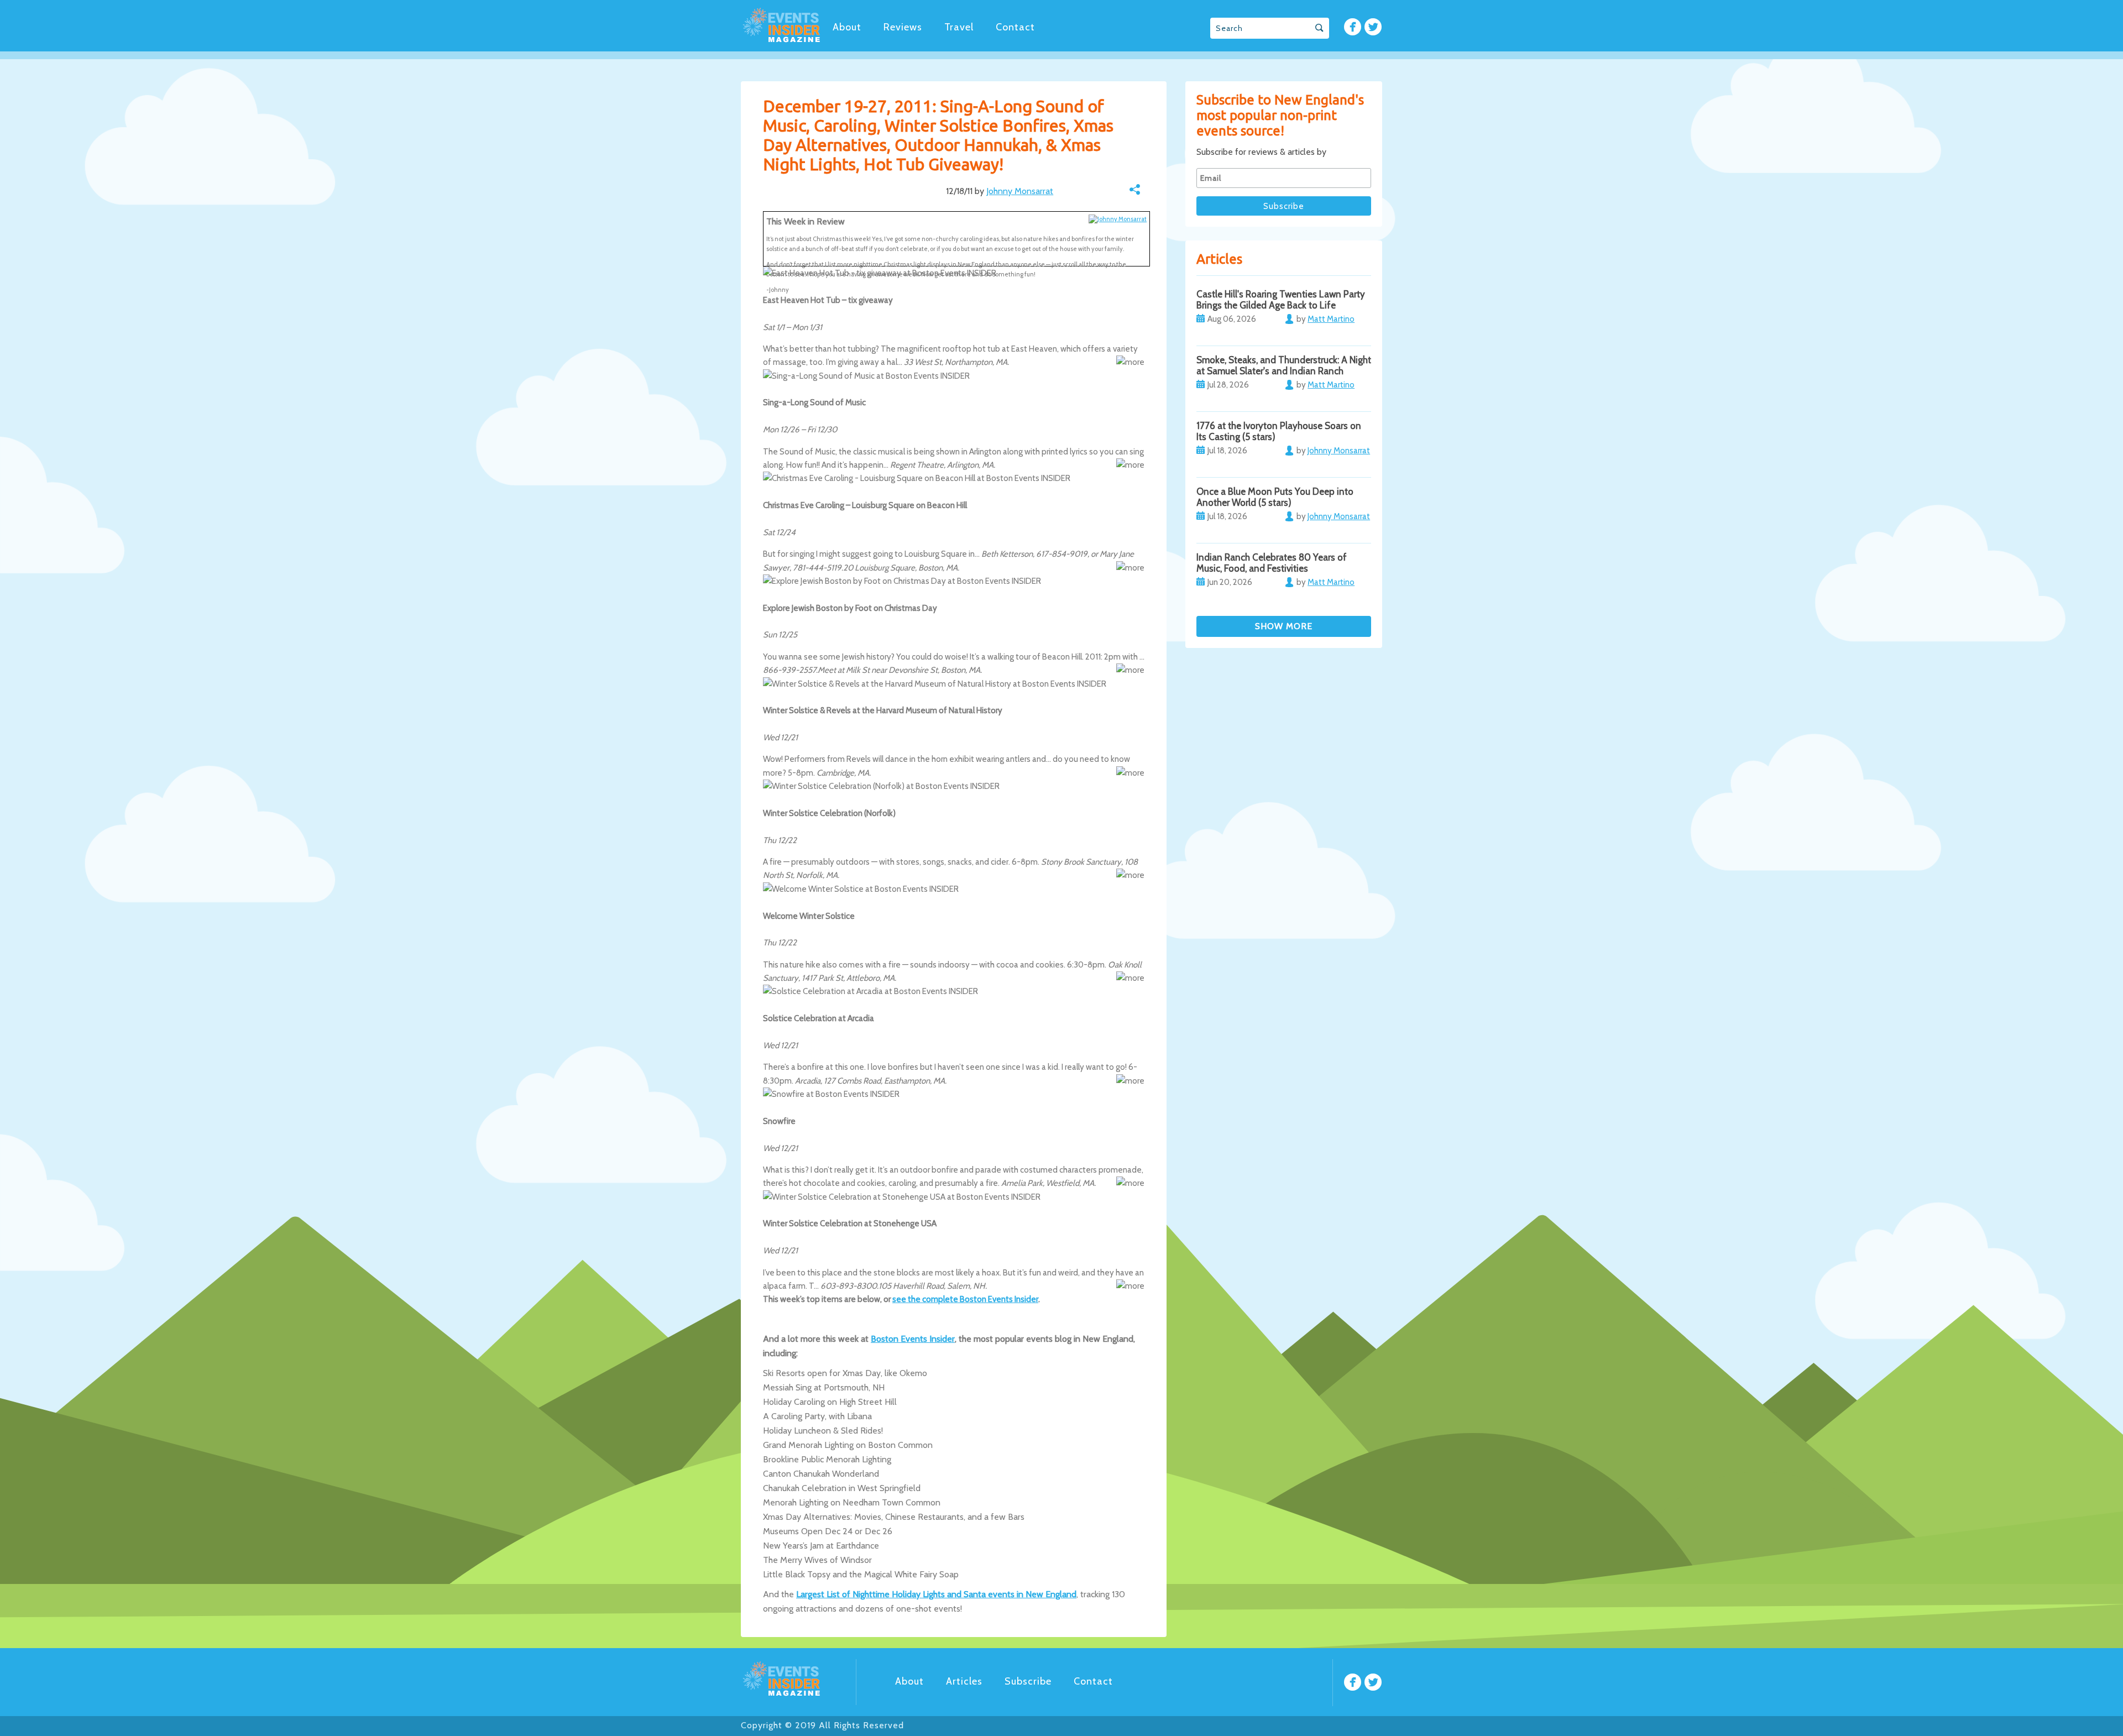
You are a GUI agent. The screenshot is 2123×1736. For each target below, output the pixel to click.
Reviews (903, 27)
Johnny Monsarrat (1020, 191)
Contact (1015, 27)
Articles (964, 1681)
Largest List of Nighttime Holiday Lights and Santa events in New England (936, 1594)
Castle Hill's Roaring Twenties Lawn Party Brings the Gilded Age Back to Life (1281, 300)
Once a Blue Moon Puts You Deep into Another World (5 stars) (1275, 497)
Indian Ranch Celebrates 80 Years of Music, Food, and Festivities (1272, 563)
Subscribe (1028, 1681)
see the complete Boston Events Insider (965, 1299)
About (847, 27)
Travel (959, 27)
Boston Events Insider (913, 1339)
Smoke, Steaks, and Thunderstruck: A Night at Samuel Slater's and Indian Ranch (1284, 365)
